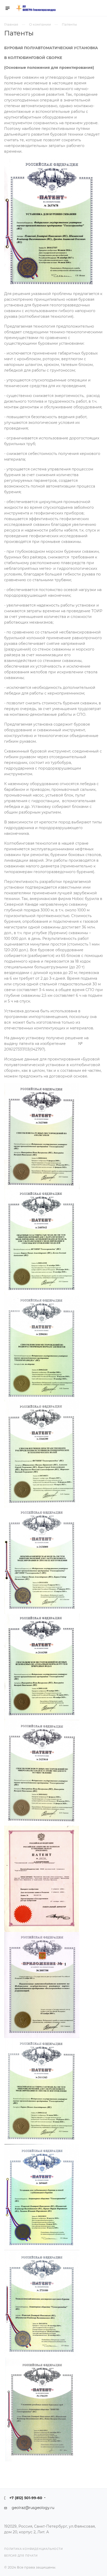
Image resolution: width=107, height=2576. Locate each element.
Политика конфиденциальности (34, 2549)
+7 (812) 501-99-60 (26, 2498)
